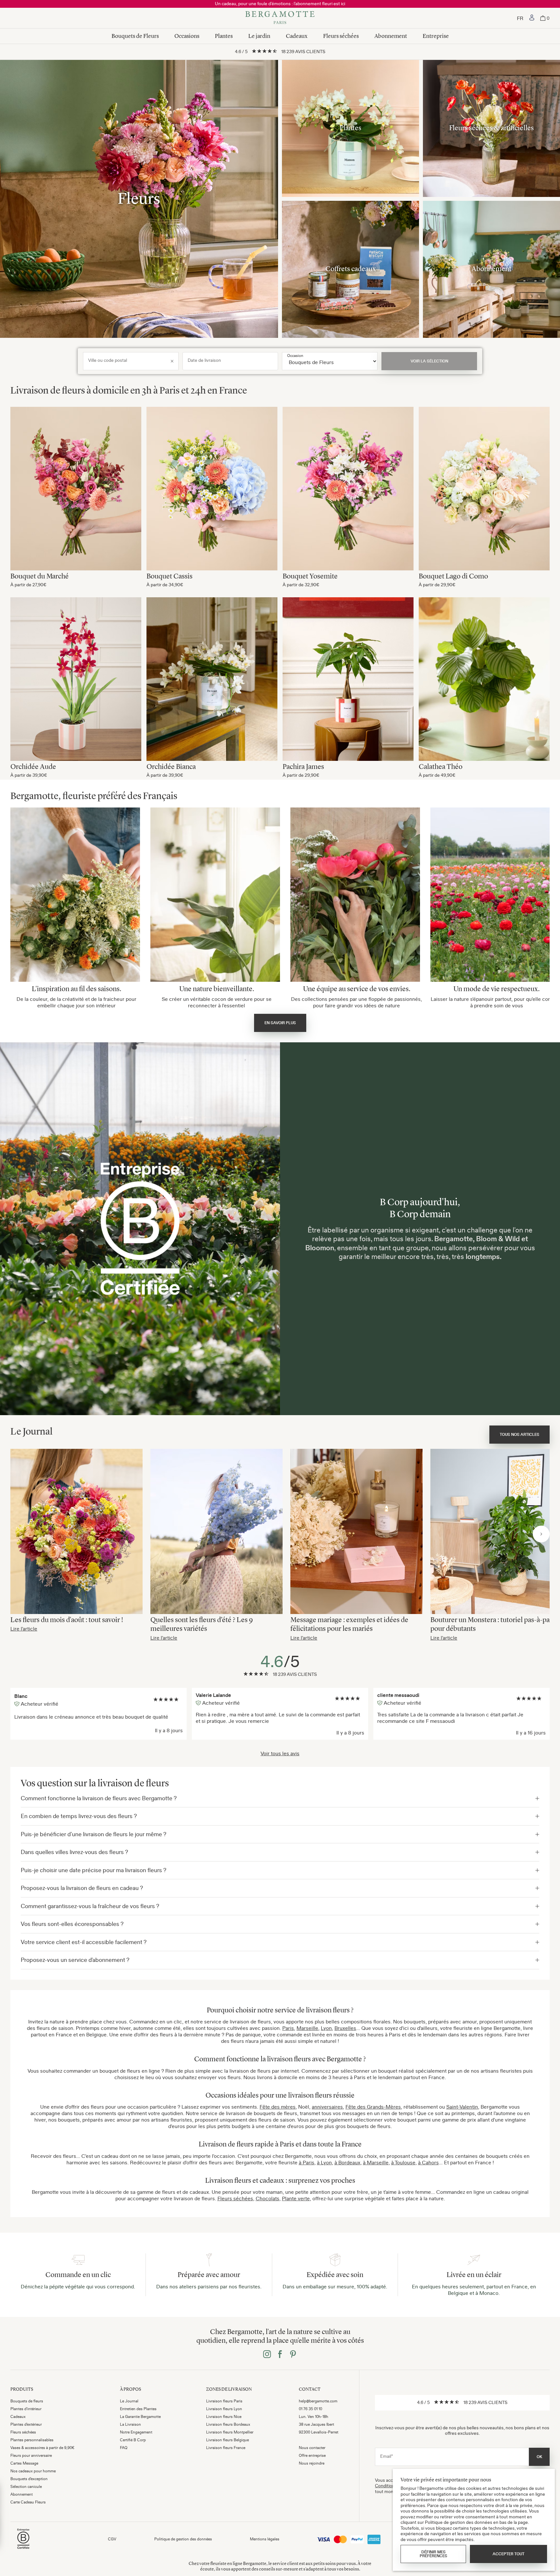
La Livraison (130, 2424)
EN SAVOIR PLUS (280, 1023)
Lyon (326, 2028)
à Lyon (324, 2162)
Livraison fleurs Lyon (224, 2409)
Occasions (187, 36)
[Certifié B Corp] (23, 2550)
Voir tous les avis (280, 1753)
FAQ (124, 2448)
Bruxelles (345, 2028)
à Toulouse (403, 2162)
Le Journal (129, 2401)
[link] (532, 18)
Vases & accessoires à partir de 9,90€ (42, 2448)
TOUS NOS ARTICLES (519, 1435)
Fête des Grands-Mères (373, 2107)
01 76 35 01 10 (310, 2409)
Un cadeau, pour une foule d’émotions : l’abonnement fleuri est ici (280, 4)
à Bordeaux (347, 2162)
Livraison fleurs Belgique (227, 2440)
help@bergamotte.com (318, 2401)
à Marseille (376, 2162)
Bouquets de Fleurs (135, 36)
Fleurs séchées (341, 36)
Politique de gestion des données (183, 2539)
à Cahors (428, 2162)
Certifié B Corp (133, 2440)
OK (539, 2457)
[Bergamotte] (280, 18)
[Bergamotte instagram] (267, 2355)
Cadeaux (297, 36)
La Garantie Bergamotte (140, 2417)
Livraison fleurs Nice (224, 2417)
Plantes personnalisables (32, 2440)
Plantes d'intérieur (26, 2409)
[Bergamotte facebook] (280, 2355)
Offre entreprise (312, 2456)
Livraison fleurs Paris (224, 2401)
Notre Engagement (136, 2432)
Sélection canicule (26, 2487)
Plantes (224, 36)
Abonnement (391, 36)
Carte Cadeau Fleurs (28, 2502)
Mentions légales (265, 2539)
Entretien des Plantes (138, 2409)
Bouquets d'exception (29, 2479)
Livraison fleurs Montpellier (230, 2432)
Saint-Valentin (462, 2107)
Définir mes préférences (433, 2554)
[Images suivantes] (541, 1534)
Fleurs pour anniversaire (31, 2456)
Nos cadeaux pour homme (33, 2471)
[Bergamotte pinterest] (293, 2355)
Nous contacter (312, 2448)
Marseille (307, 2028)
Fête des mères (278, 2107)
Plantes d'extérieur (26, 2424)
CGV (112, 2539)
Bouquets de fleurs (27, 2401)
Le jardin (259, 36)
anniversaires (327, 2107)
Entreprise (436, 36)
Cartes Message (24, 2463)
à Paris (307, 2162)
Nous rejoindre (312, 2463)
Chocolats (268, 2198)
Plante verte (296, 2198)
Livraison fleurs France (226, 2448)
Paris (288, 2028)
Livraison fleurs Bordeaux (228, 2424)
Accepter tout (508, 2554)
